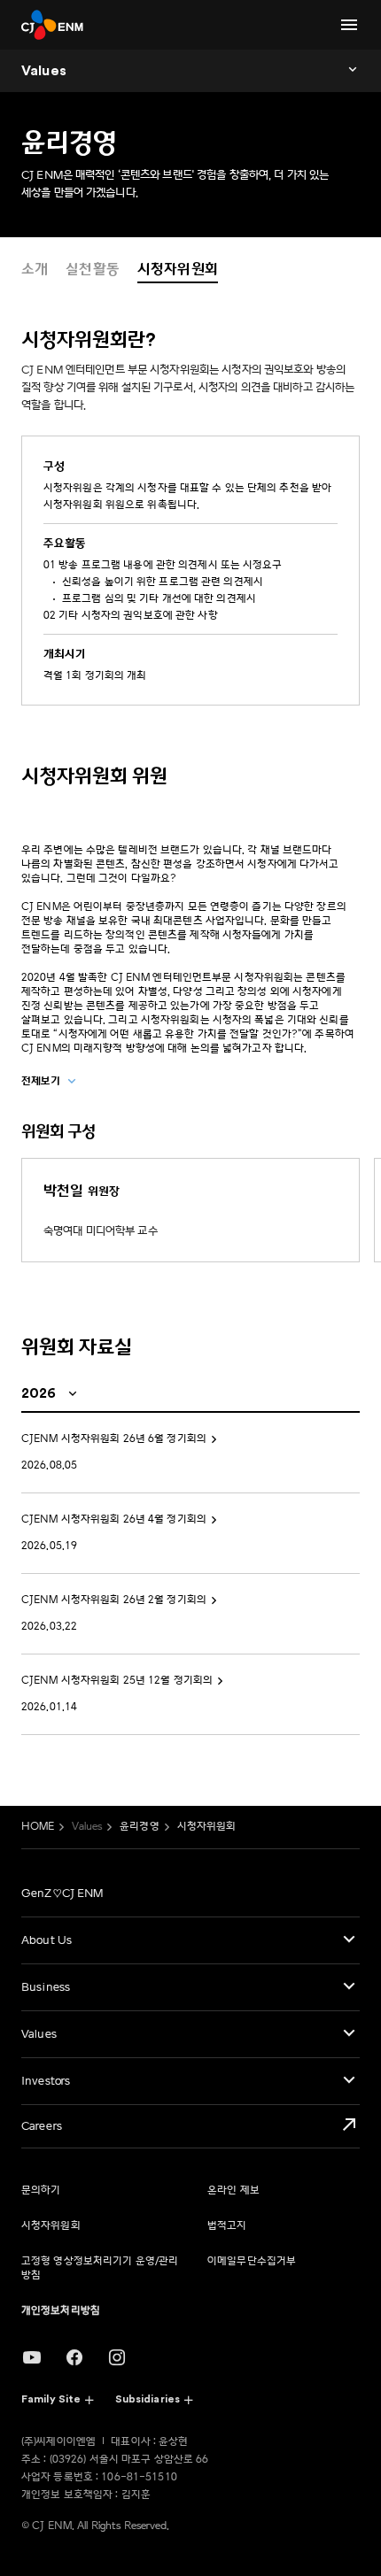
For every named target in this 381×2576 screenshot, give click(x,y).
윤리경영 (139, 1827)
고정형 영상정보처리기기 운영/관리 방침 (100, 2268)
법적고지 (227, 2226)
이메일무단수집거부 (252, 2261)
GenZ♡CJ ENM (62, 1893)
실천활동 (93, 269)
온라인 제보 (233, 2190)
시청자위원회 (178, 269)
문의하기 (41, 2190)
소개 (35, 269)
